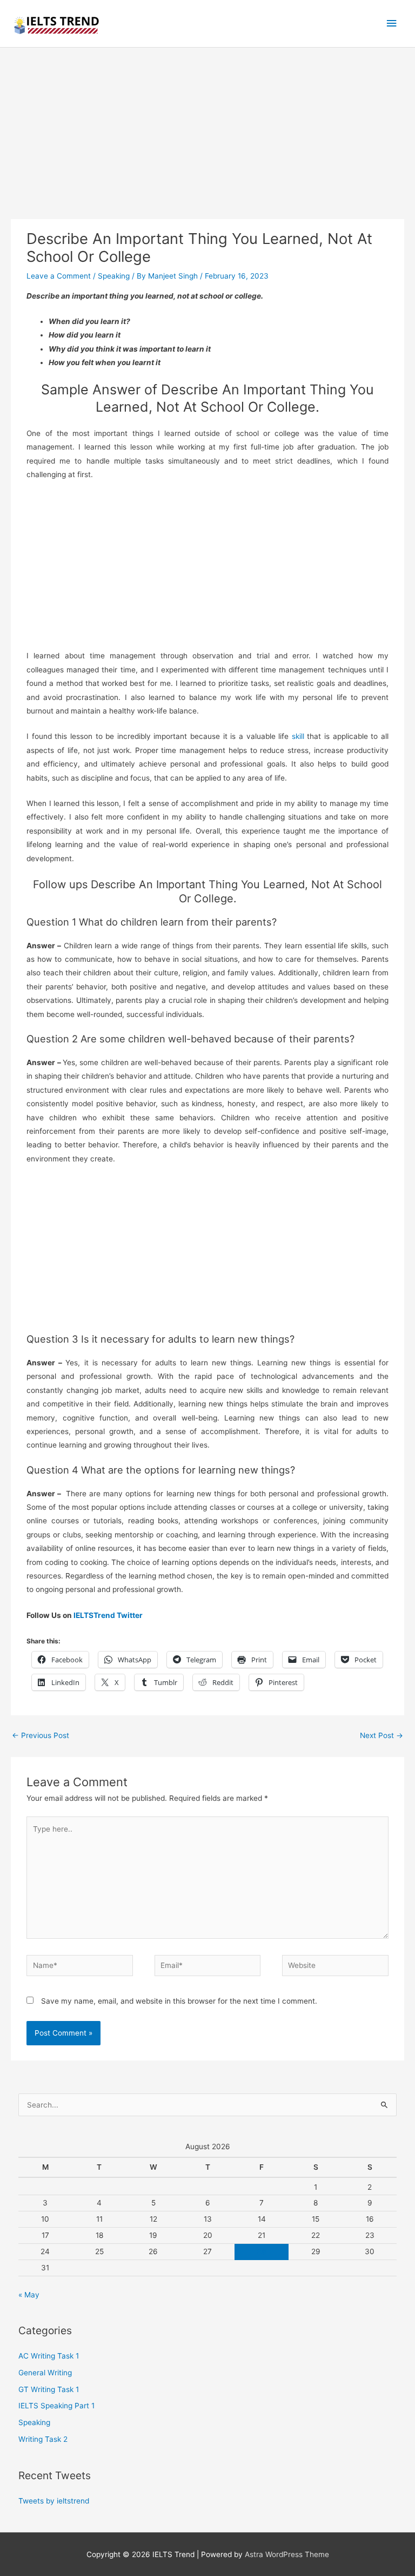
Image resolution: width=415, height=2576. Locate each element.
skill (298, 736)
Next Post (381, 1735)
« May (29, 2295)
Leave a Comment (59, 276)
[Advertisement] (207, 139)
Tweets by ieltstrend (54, 2501)
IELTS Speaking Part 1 (56, 2406)
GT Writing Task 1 (49, 2389)
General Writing (45, 2373)
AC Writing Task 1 (49, 2356)
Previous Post (41, 1735)
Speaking (114, 276)
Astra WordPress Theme (287, 2554)
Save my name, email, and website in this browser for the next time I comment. (179, 2001)
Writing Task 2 (43, 2439)
